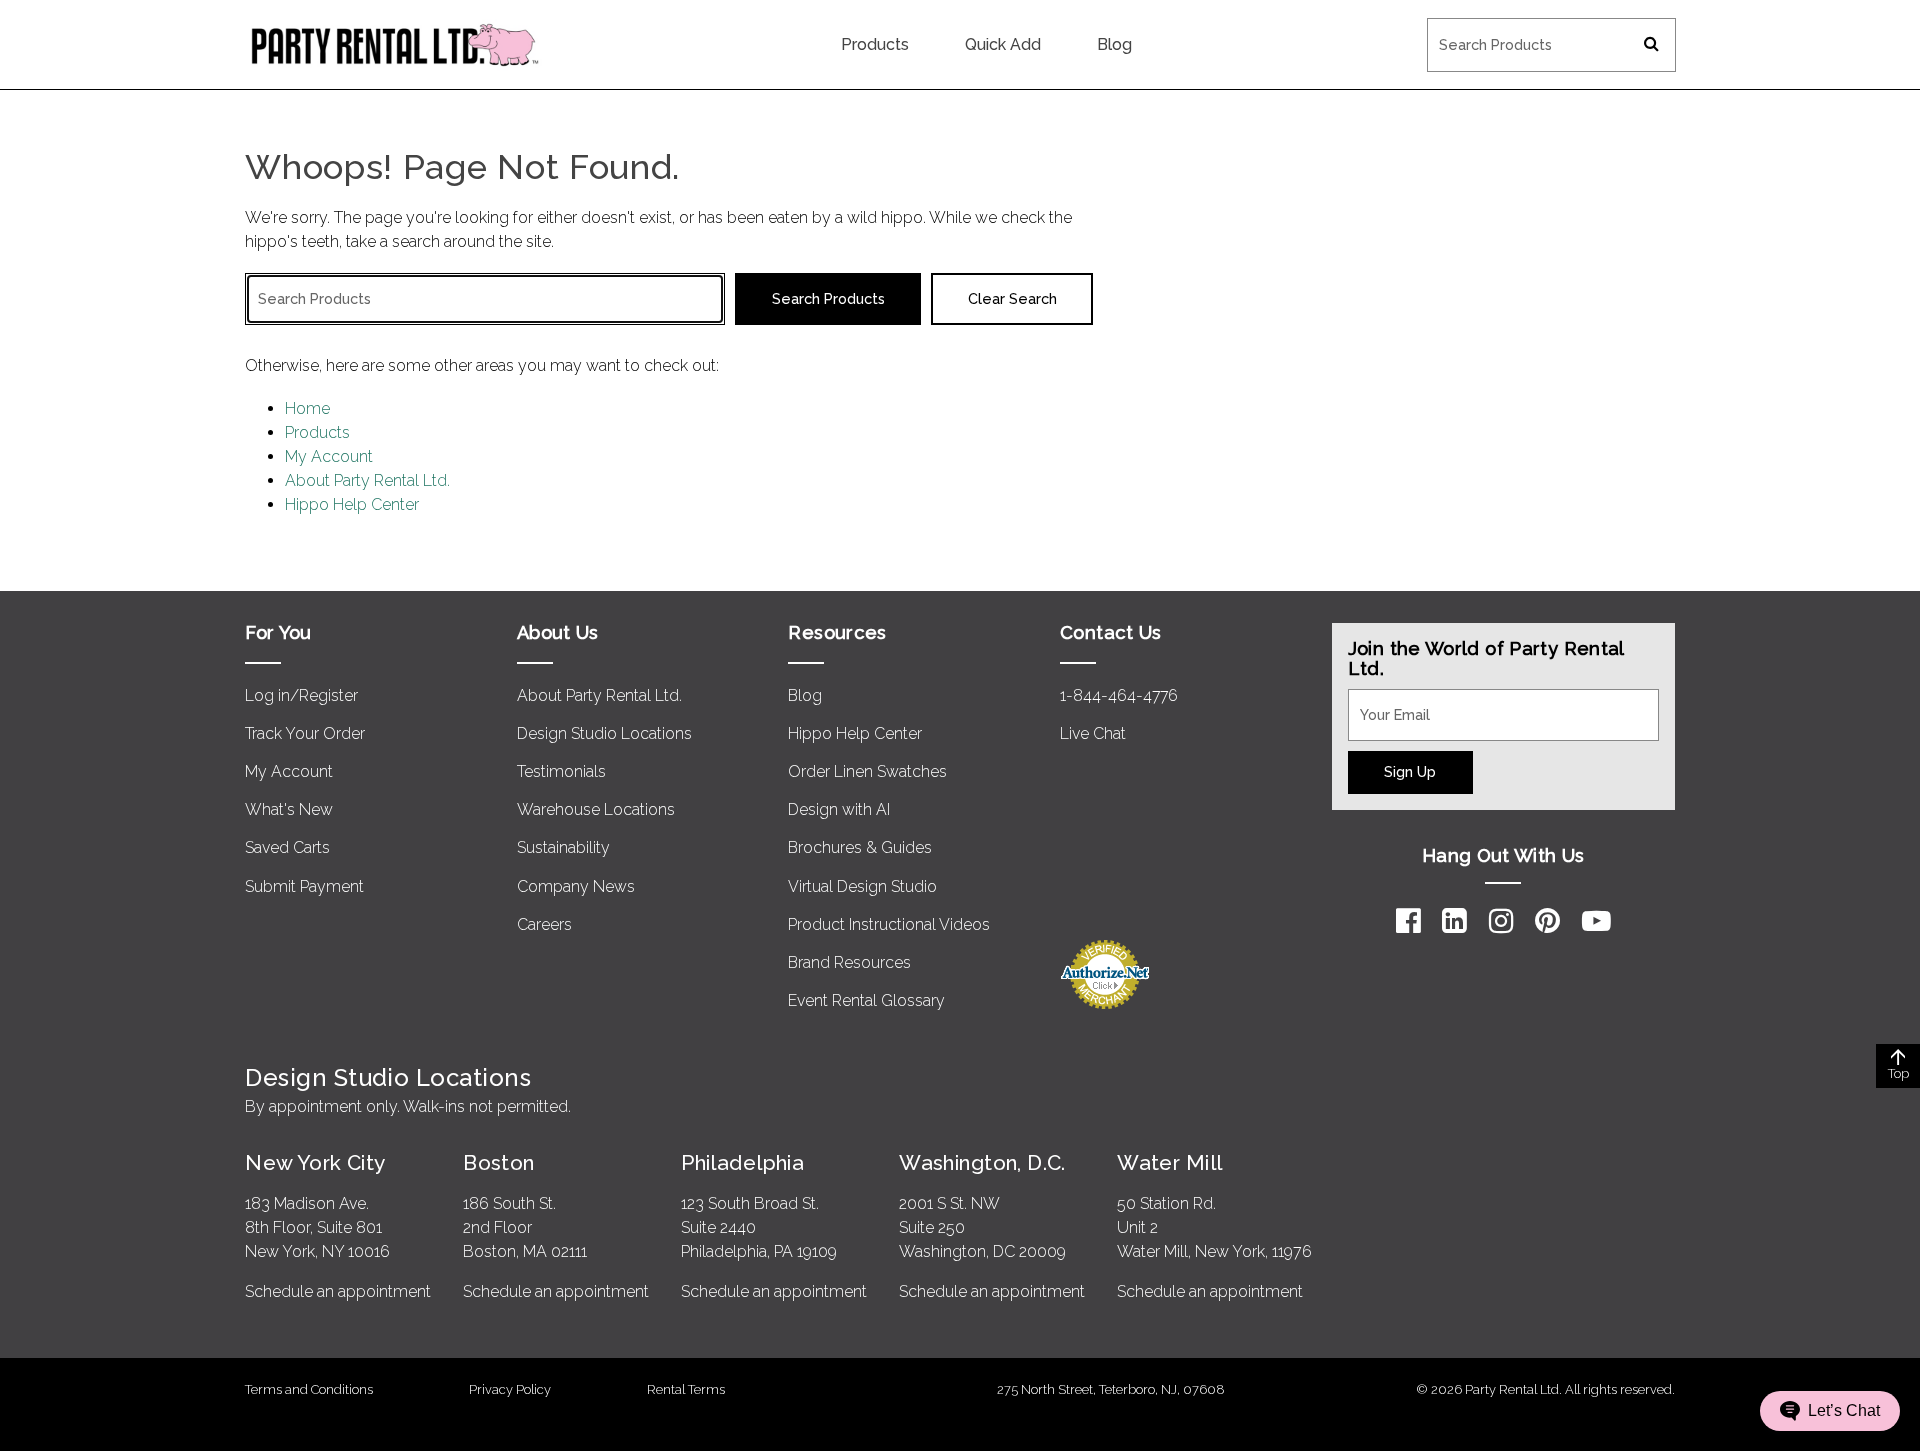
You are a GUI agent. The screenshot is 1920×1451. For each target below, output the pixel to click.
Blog (1114, 44)
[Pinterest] (1547, 921)
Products (875, 44)
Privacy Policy (510, 1389)
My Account (329, 456)
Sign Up (1410, 771)
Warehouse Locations (596, 809)
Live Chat (1093, 733)
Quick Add (1003, 44)
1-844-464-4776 (1119, 695)
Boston (499, 1162)
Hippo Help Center (352, 504)
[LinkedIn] (1454, 921)
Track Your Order (305, 733)
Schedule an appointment (338, 1291)
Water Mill (1169, 1162)
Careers (544, 924)
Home (307, 408)
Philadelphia (742, 1162)
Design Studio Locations (604, 733)
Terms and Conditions (309, 1389)
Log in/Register (301, 695)
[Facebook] (1408, 921)
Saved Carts (287, 847)
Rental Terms (686, 1389)
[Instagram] (1501, 921)
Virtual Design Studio (862, 886)
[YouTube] (1596, 921)
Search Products (1486, 31)
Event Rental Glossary (866, 1000)
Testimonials (561, 771)
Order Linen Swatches (867, 771)
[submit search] (1651, 45)
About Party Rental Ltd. (367, 480)
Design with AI (839, 809)
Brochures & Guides (860, 847)
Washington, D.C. (982, 1162)
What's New (289, 809)
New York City (315, 1162)
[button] (1830, 1411)
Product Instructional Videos (889, 924)
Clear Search (1012, 298)
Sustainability (563, 847)
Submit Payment (304, 886)
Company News (576, 886)
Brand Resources (849, 962)
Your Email (1386, 701)
